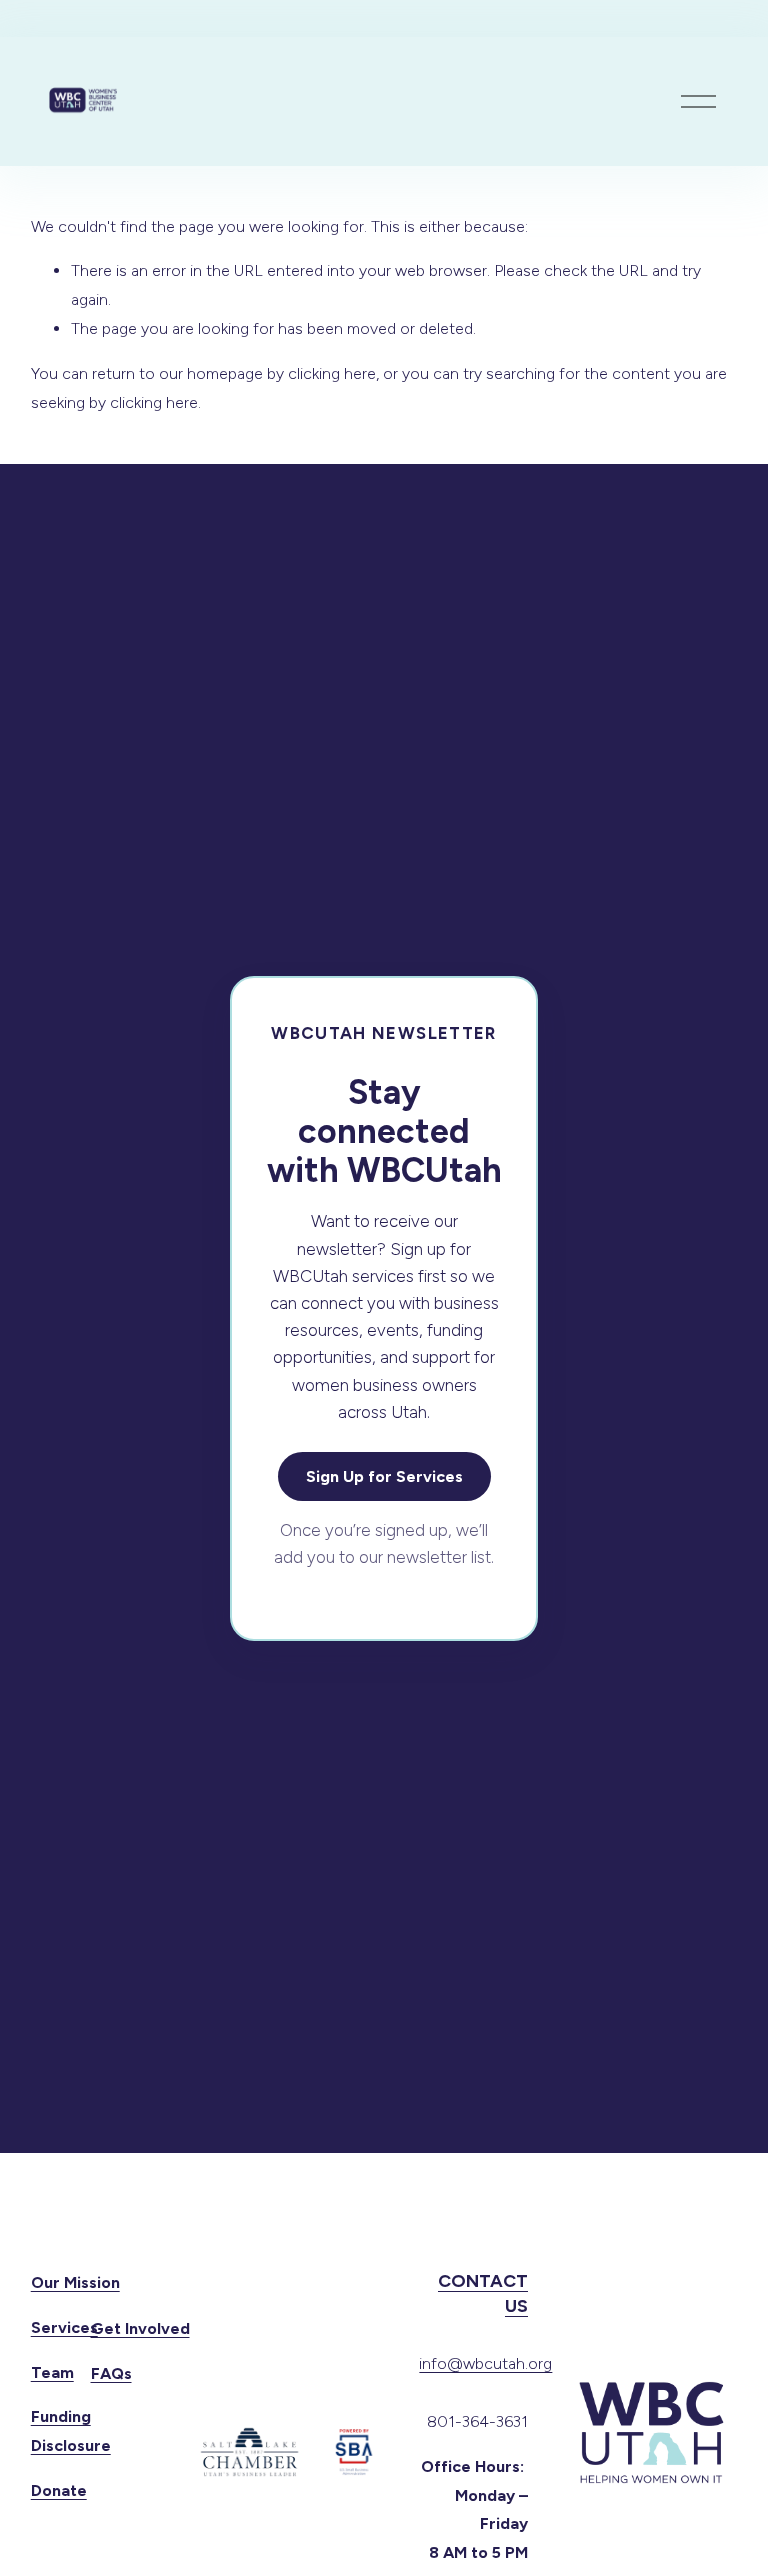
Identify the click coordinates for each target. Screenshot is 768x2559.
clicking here (332, 373)
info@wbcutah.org (485, 2363)
